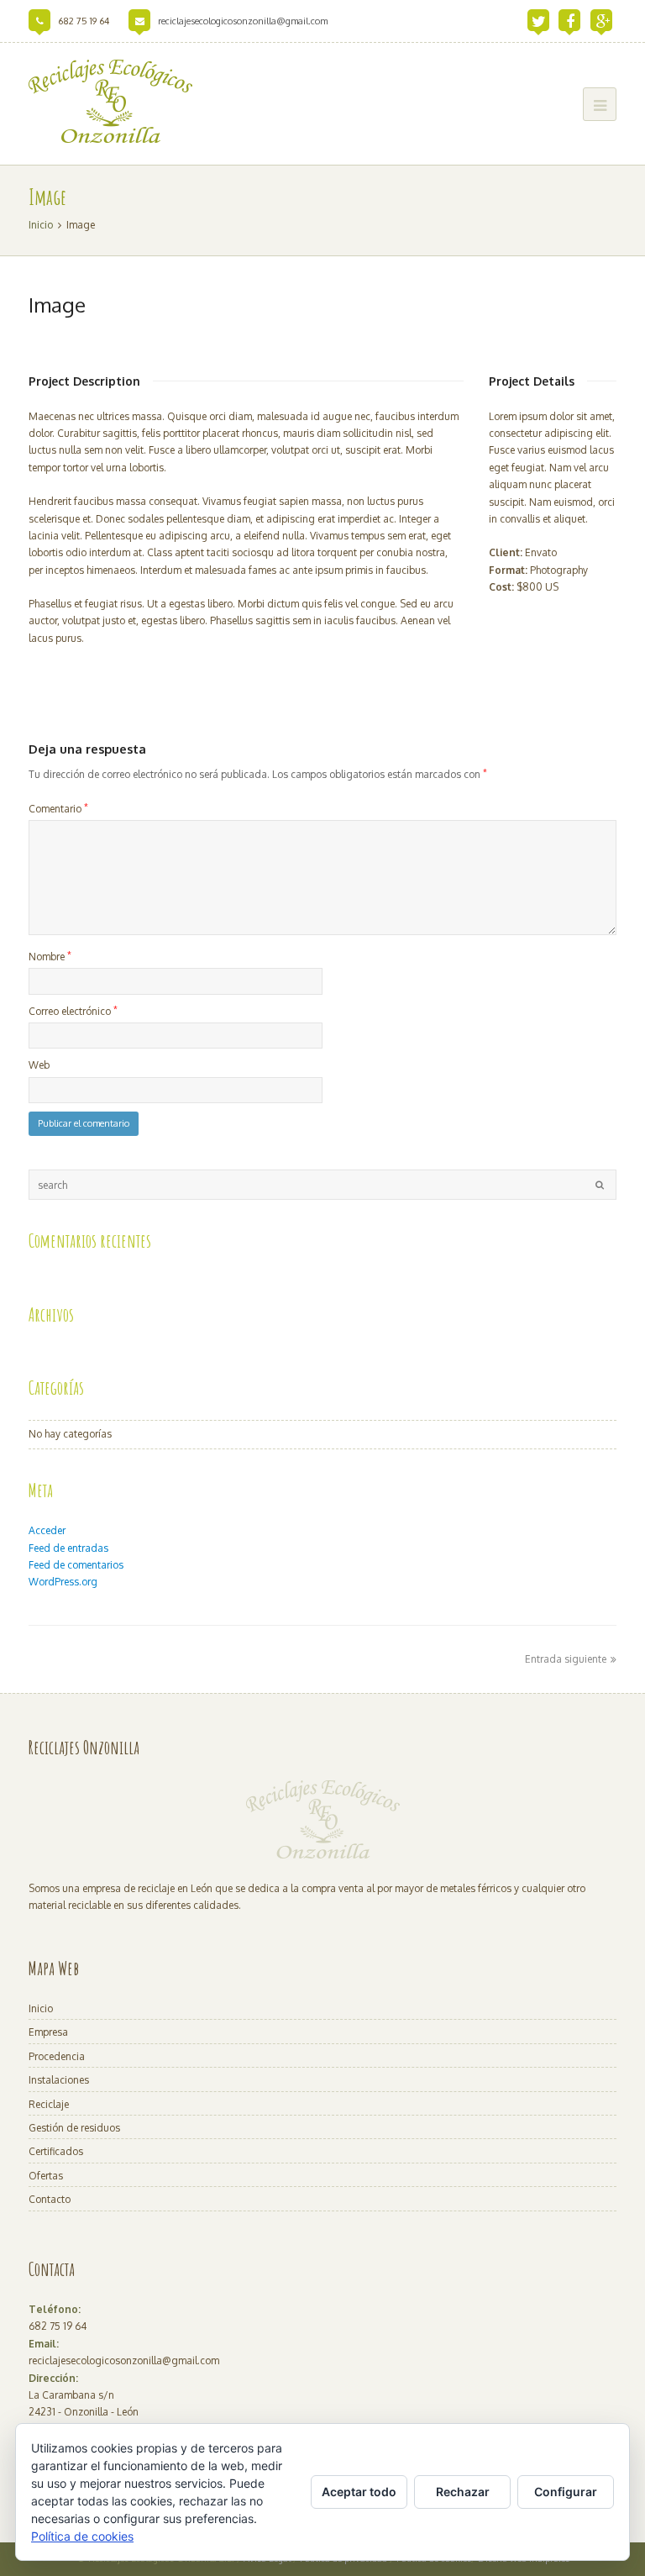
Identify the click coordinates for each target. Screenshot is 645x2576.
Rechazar (463, 2492)
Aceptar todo (359, 2492)
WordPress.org (63, 1582)
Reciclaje (49, 2104)
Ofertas (46, 2176)
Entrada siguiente (566, 1659)
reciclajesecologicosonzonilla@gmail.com (243, 21)
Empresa (48, 2032)
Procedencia (57, 2056)
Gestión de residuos (74, 2128)
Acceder (47, 1530)
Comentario (58, 808)
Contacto (50, 2199)
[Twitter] (539, 21)
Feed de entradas (68, 1548)
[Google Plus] (603, 21)
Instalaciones (59, 2080)
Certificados (56, 2151)
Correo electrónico (73, 1011)
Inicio (41, 2008)
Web (39, 1065)
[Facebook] (570, 21)
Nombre (50, 956)
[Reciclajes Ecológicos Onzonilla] (110, 101)
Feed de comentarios (76, 1565)
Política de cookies (82, 2536)
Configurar (566, 2492)
